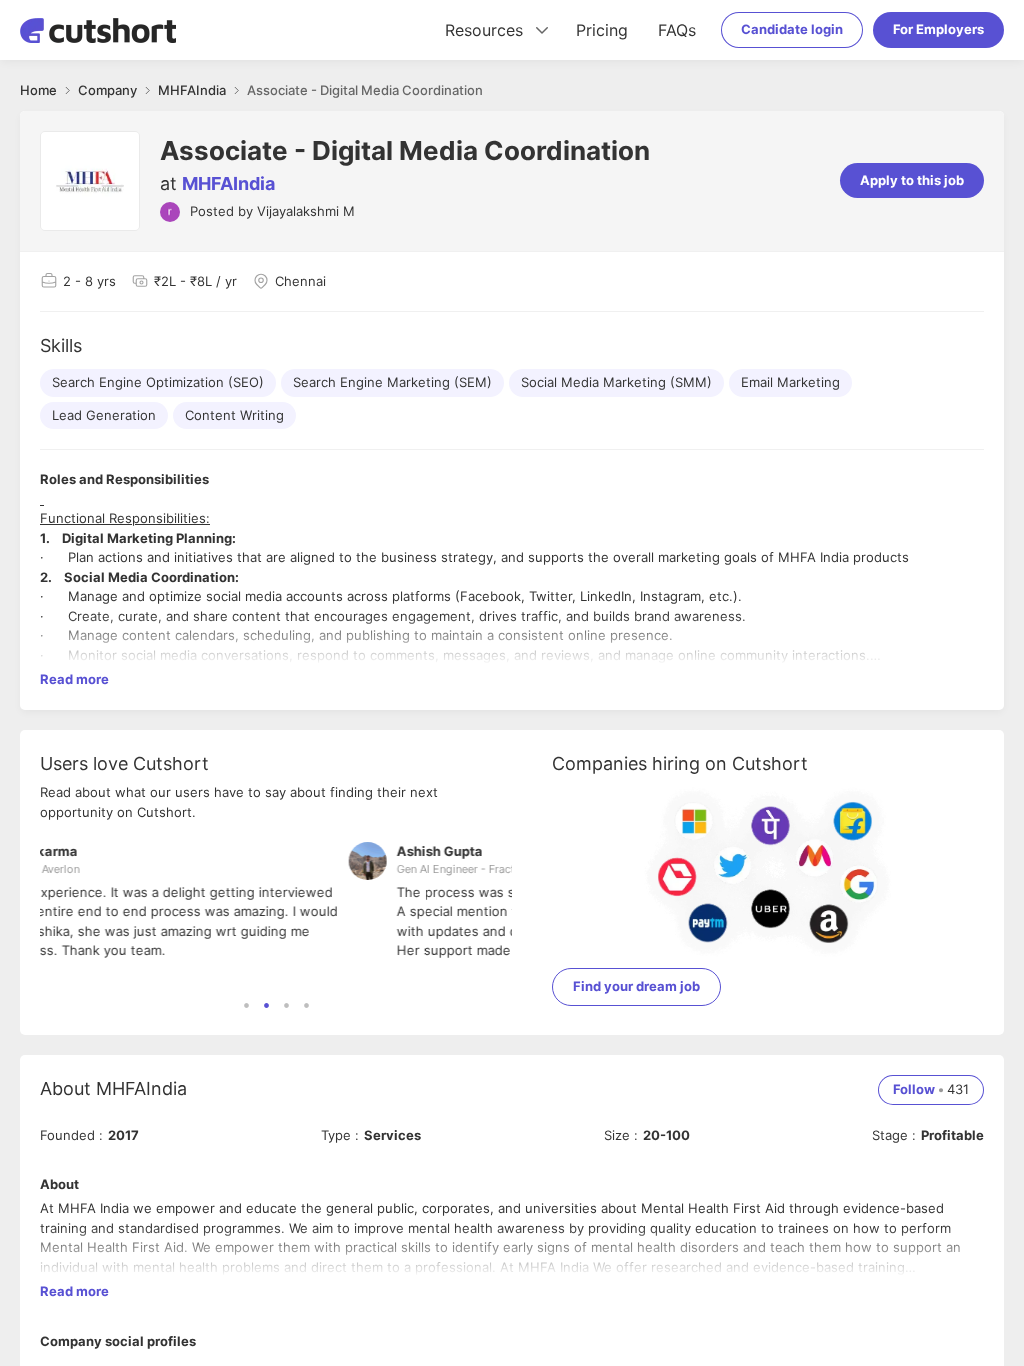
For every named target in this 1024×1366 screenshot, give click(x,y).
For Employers (938, 29)
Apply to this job (912, 180)
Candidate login (792, 29)
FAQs (677, 30)
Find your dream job (636, 986)
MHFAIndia (228, 183)
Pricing (602, 30)
